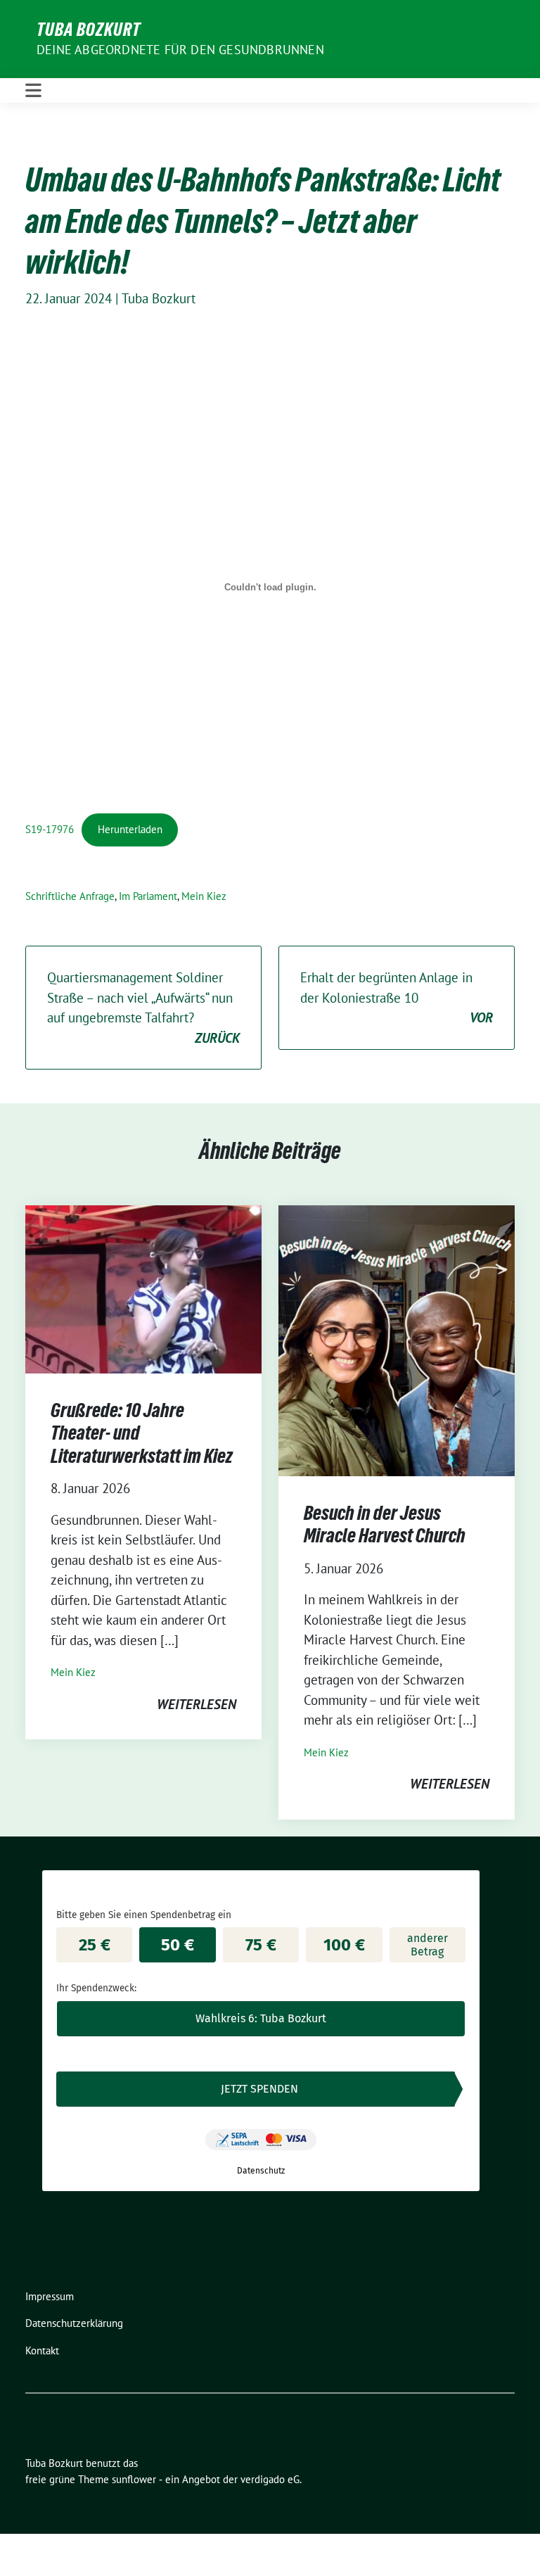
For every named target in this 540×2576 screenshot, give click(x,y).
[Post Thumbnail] (143, 1288)
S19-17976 (50, 829)
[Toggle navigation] (33, 90)
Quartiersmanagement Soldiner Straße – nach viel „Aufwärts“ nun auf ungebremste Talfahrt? (143, 1008)
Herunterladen (130, 829)
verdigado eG (270, 2479)
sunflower (134, 2479)
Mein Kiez (204, 896)
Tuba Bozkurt (89, 30)
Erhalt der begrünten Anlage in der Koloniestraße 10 (397, 997)
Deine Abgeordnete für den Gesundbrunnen (180, 50)
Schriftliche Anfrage (70, 896)
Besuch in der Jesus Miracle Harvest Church (385, 1524)
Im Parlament (148, 896)
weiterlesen (197, 1704)
